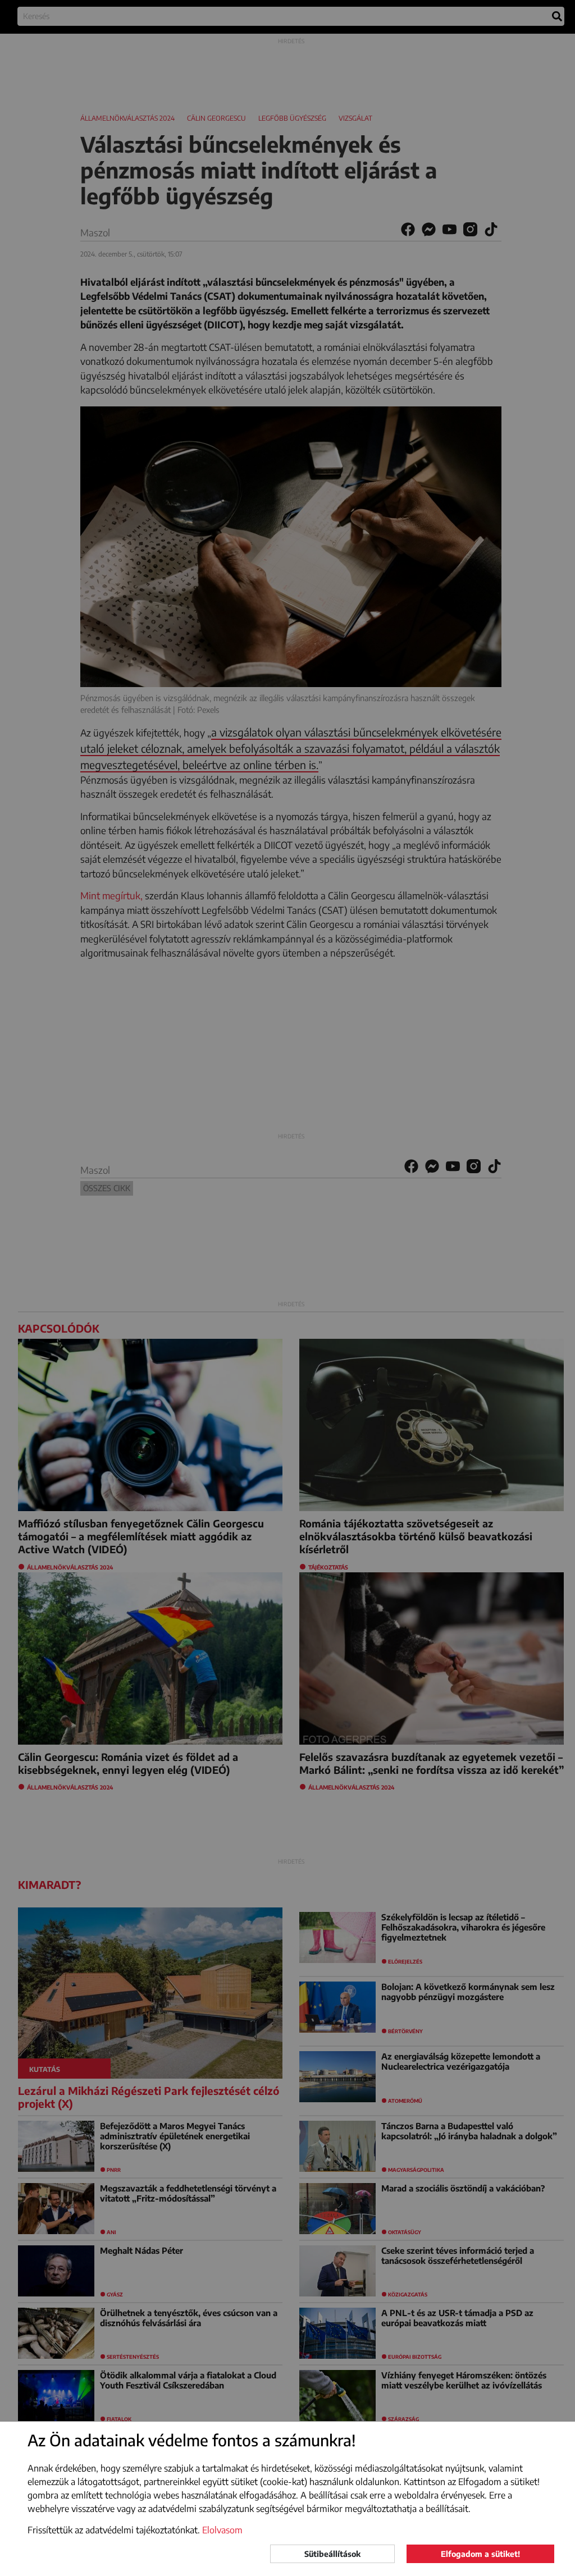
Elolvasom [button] (222, 2530)
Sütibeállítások (332, 2554)
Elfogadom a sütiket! (480, 2554)
